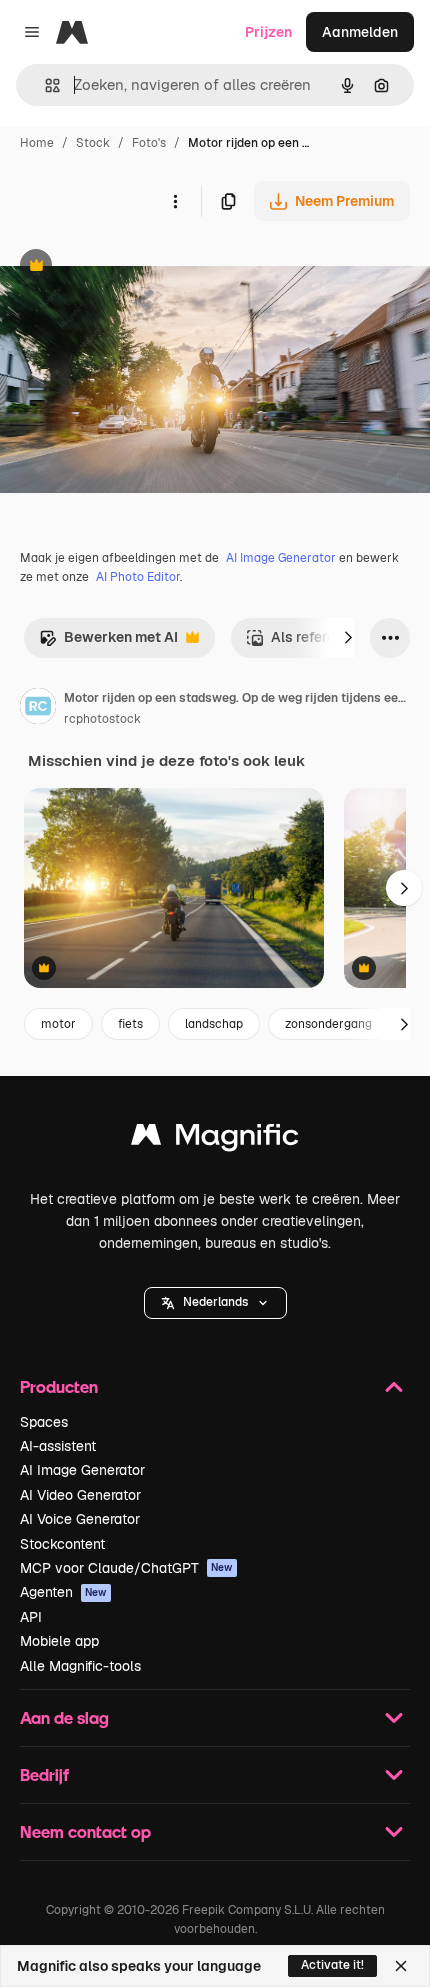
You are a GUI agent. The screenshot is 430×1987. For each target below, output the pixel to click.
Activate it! (332, 1965)
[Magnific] (215, 1139)
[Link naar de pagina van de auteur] (38, 709)
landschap (214, 1024)
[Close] (401, 1966)
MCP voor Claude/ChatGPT (126, 1568)
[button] (215, 1303)
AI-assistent (58, 1446)
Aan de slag (64, 1717)
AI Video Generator (80, 1495)
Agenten (63, 1592)
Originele (131, 267)
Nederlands (215, 1302)
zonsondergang (328, 1024)
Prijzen (268, 32)
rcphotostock (102, 719)
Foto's (149, 143)
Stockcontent (62, 1544)
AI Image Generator (281, 558)
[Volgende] (348, 638)
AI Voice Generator (80, 1519)
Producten (59, 1386)
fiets (130, 1024)
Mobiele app (59, 1641)
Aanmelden (360, 32)
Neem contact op (85, 1831)
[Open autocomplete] (44, 85)
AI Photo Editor (138, 577)
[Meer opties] (175, 201)
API (31, 1617)
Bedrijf (44, 1774)
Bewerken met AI (108, 642)
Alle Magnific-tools (80, 1666)
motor (58, 1024)
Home (37, 143)
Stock (93, 143)
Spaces (44, 1422)
